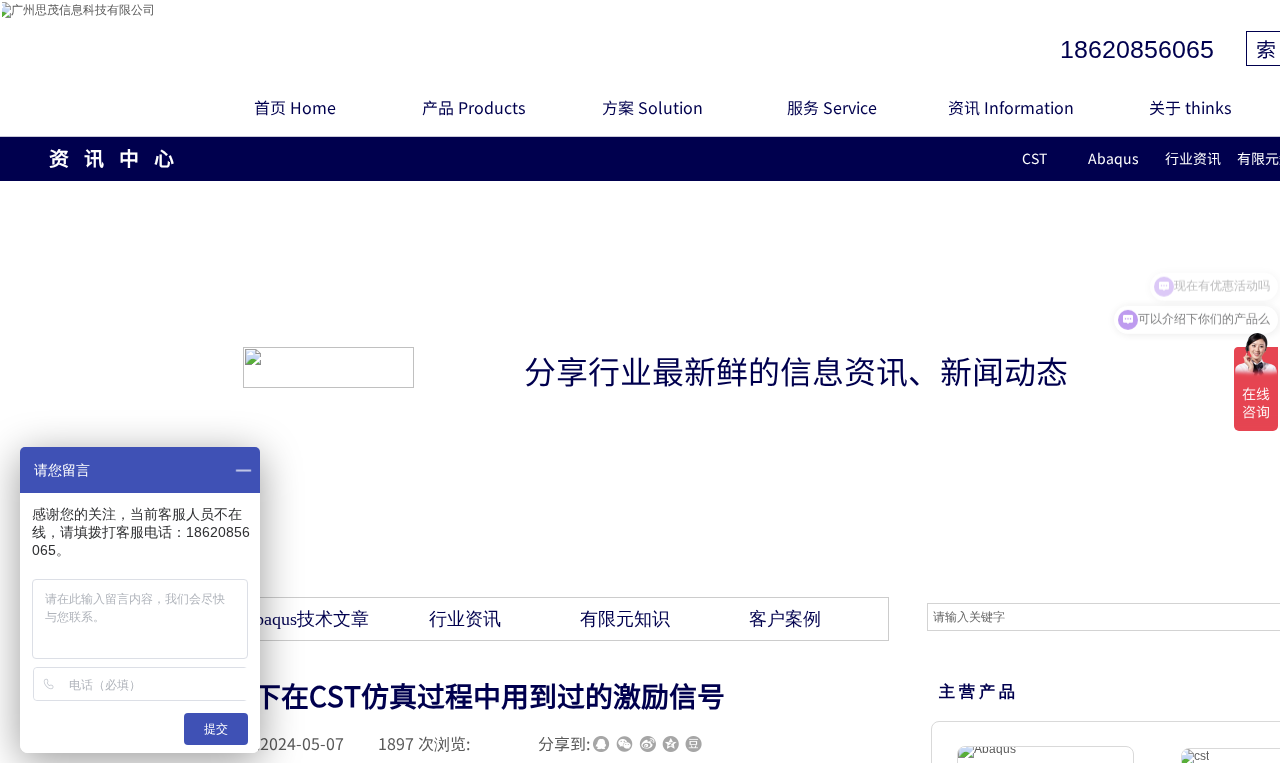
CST (1034, 158)
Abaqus (1113, 158)
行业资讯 (1193, 158)
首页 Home (295, 107)
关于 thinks (1190, 107)
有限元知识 (625, 619)
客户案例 (785, 619)
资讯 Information (1011, 107)
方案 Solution (652, 107)
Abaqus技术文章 (305, 619)
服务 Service (832, 107)
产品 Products (473, 107)
